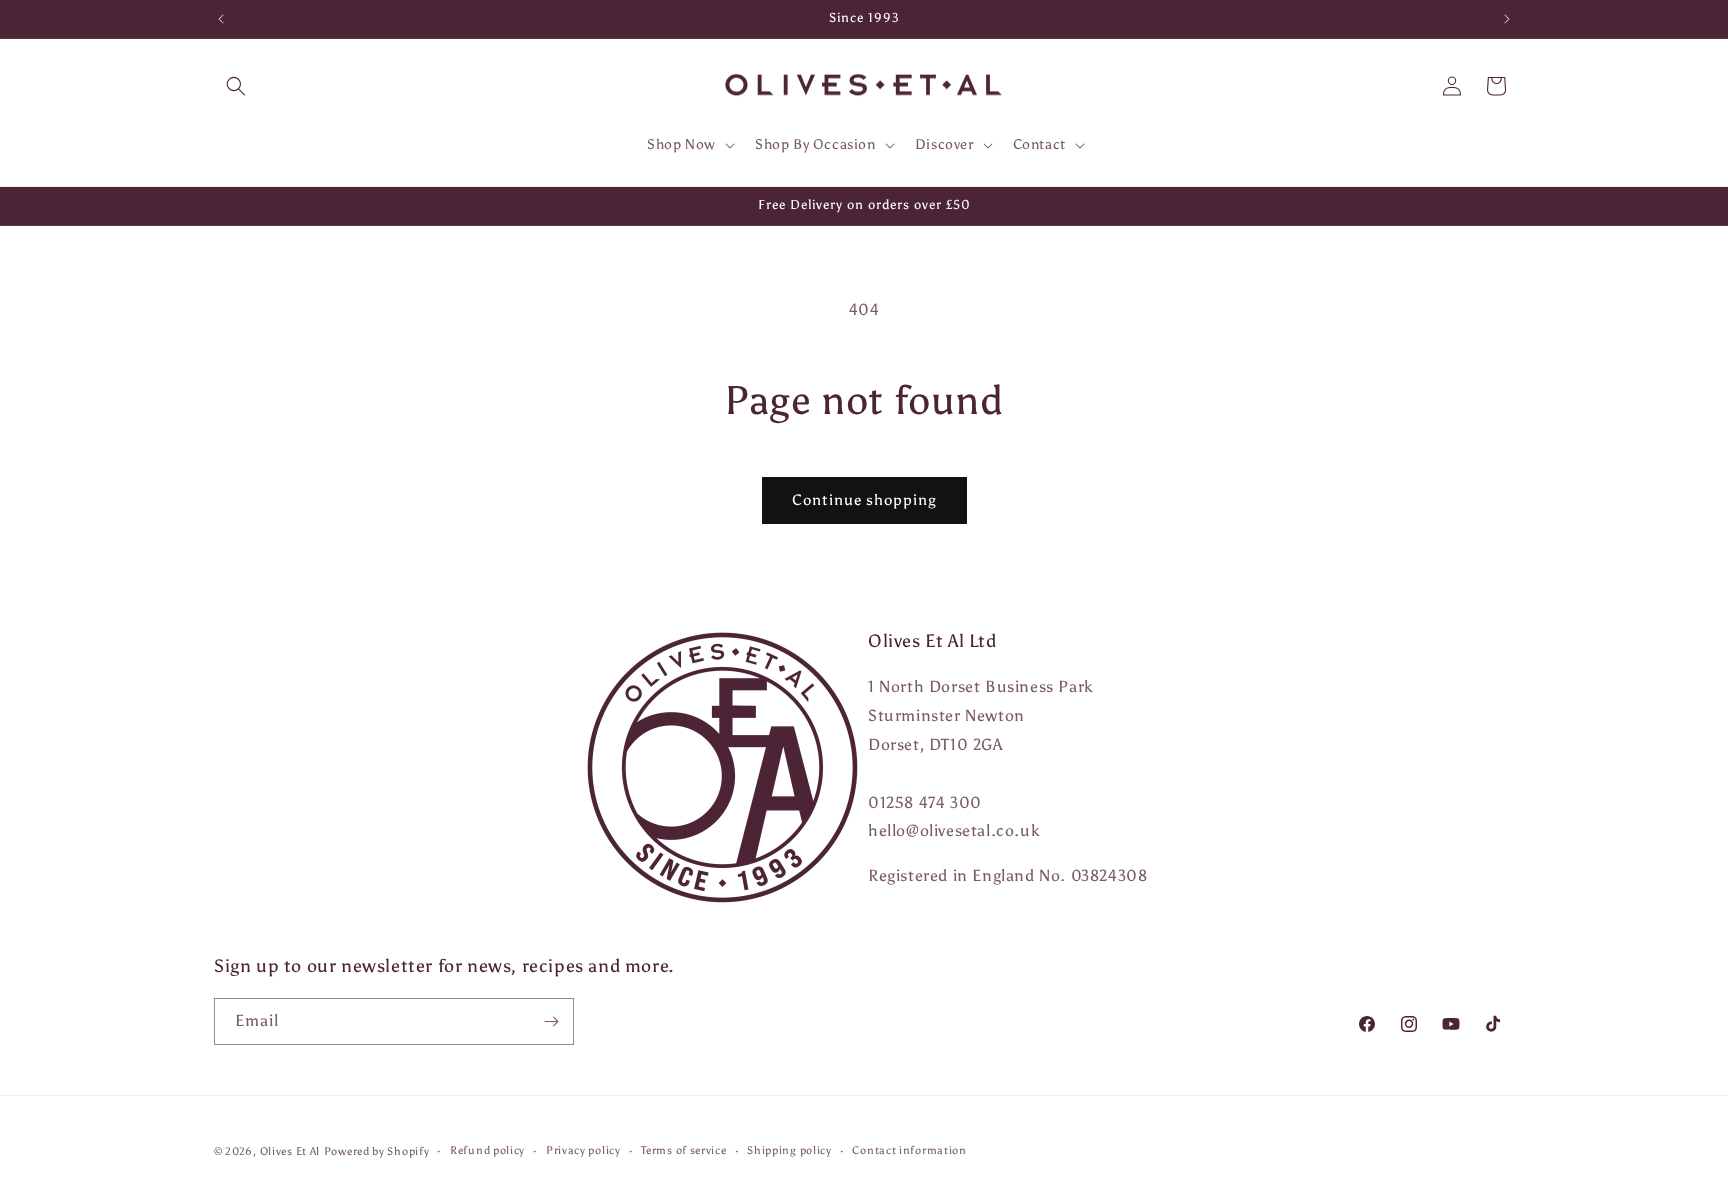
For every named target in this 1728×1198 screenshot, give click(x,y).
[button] (236, 86)
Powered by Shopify (377, 1151)
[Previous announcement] (221, 19)
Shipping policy (789, 1150)
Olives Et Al (290, 1151)
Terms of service (683, 1150)
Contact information (909, 1150)
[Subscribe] (551, 1021)
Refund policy (487, 1150)
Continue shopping (864, 500)
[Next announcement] (1507, 19)
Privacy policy (583, 1150)
